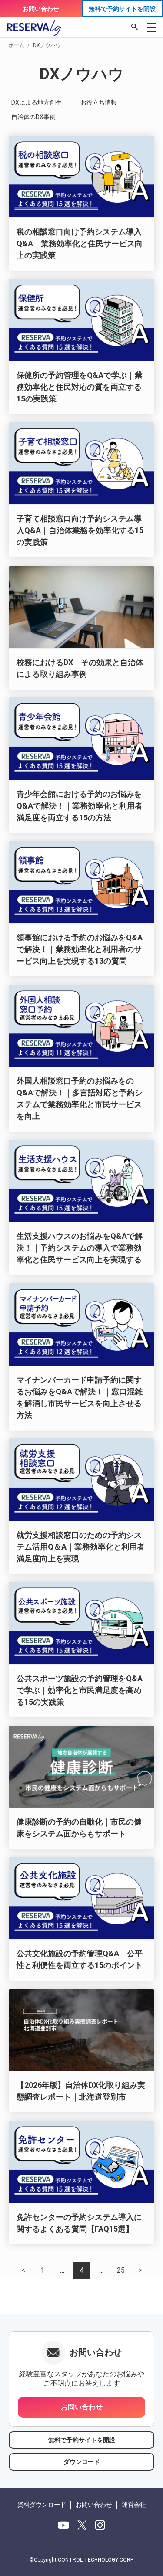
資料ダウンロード (42, 2505)
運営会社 (134, 2505)
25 (121, 2270)
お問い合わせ (41, 9)
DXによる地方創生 (37, 102)
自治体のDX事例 (33, 117)
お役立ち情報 (99, 102)
